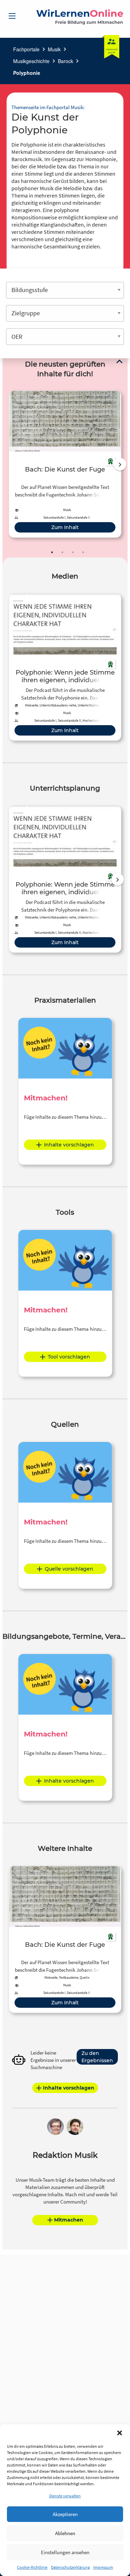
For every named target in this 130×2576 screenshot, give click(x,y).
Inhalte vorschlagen (69, 1145)
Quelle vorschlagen (69, 1569)
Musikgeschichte (31, 61)
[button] (120, 2433)
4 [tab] (83, 552)
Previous (7, 464)
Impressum (103, 2567)
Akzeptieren (65, 2514)
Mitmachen (69, 2220)
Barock (66, 61)
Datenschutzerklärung (70, 2567)
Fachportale (26, 49)
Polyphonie (27, 73)
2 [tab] (62, 552)
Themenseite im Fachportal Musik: (48, 107)
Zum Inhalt (65, 527)
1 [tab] (52, 552)
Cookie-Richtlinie (32, 2567)
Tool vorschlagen (69, 1357)
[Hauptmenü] (12, 16)
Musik (54, 49)
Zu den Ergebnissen (97, 2057)
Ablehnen (65, 2533)
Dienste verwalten (65, 2496)
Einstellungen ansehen (65, 2552)
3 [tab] (73, 552)
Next (120, 464)
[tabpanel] (65, 464)
